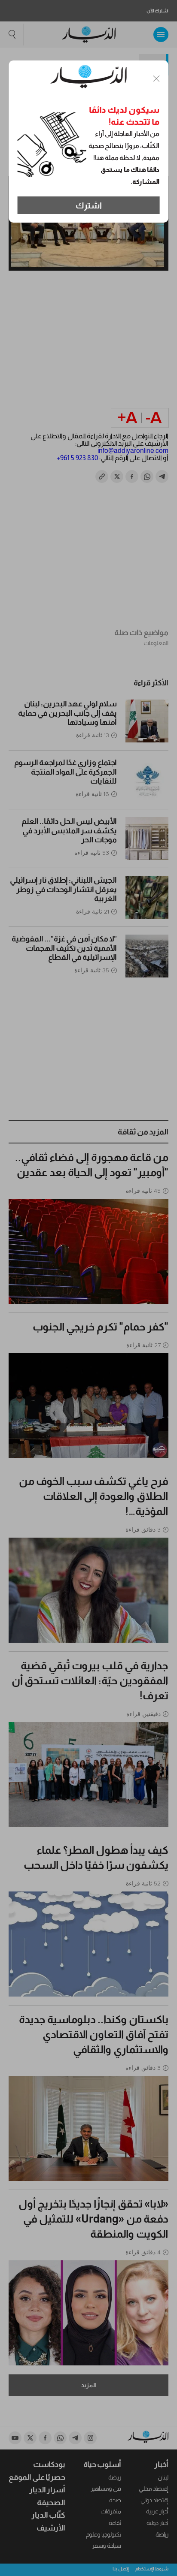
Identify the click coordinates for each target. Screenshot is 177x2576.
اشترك (89, 205)
